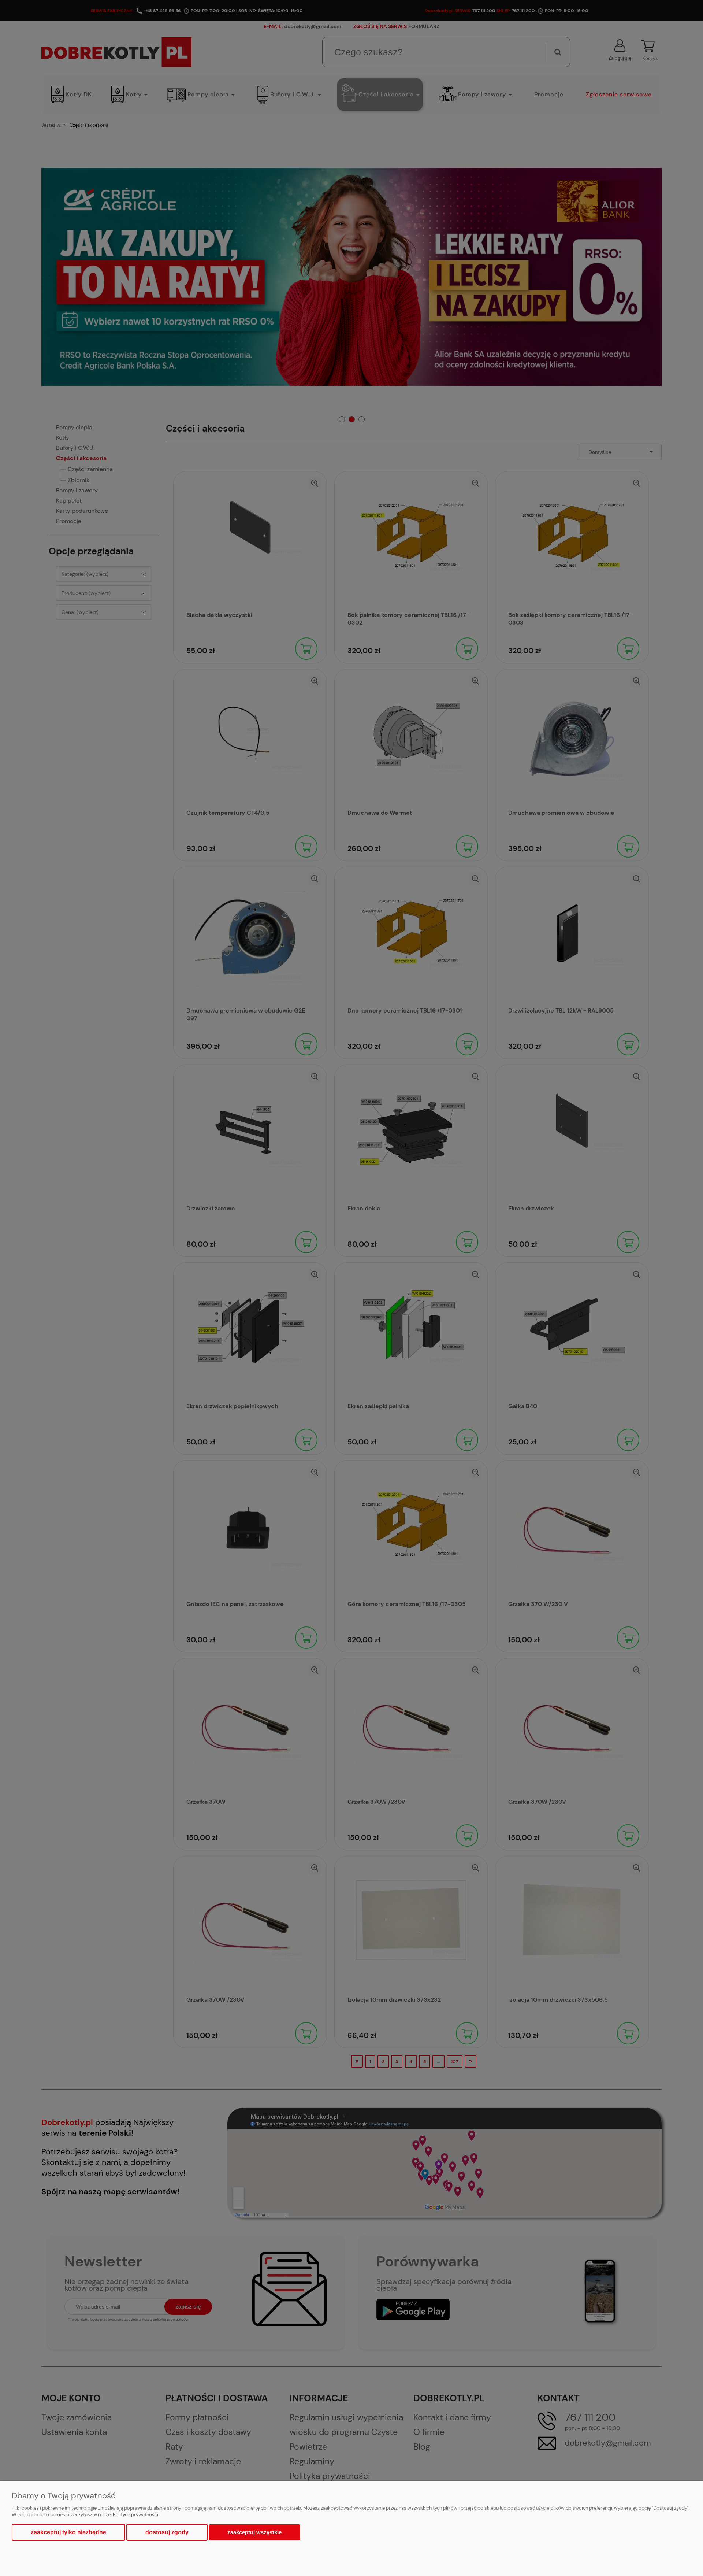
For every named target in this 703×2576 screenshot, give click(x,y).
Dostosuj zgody (167, 2532)
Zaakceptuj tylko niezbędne (68, 2532)
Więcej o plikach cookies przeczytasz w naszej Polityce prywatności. (85, 2515)
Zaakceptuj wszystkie (254, 2532)
